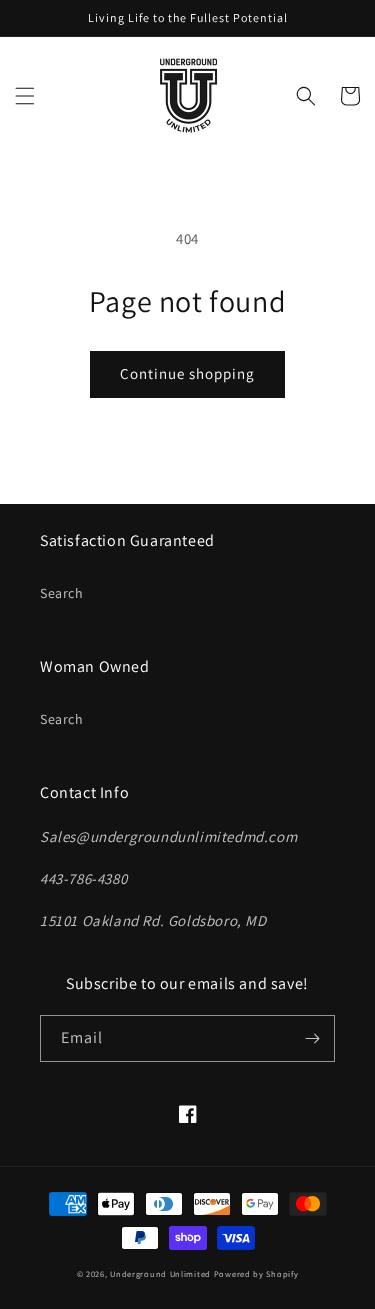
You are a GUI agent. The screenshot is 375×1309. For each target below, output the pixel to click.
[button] (25, 96)
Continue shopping (187, 373)
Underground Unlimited (160, 1273)
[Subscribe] (312, 1038)
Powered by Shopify (256, 1273)
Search (62, 593)
